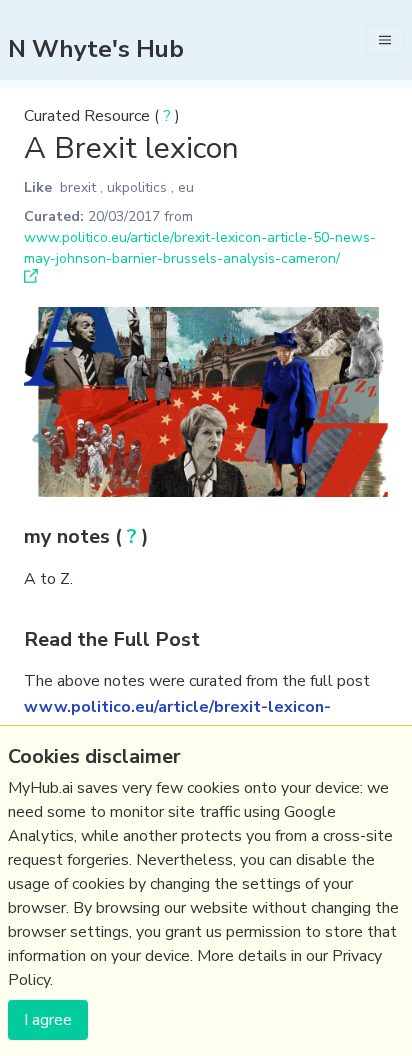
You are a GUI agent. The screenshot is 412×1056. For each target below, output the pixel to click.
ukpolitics (137, 187)
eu (186, 187)
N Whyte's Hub (96, 49)
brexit (78, 187)
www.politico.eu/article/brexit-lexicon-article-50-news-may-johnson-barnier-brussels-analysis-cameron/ (200, 248)
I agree (48, 1020)
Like (38, 187)
